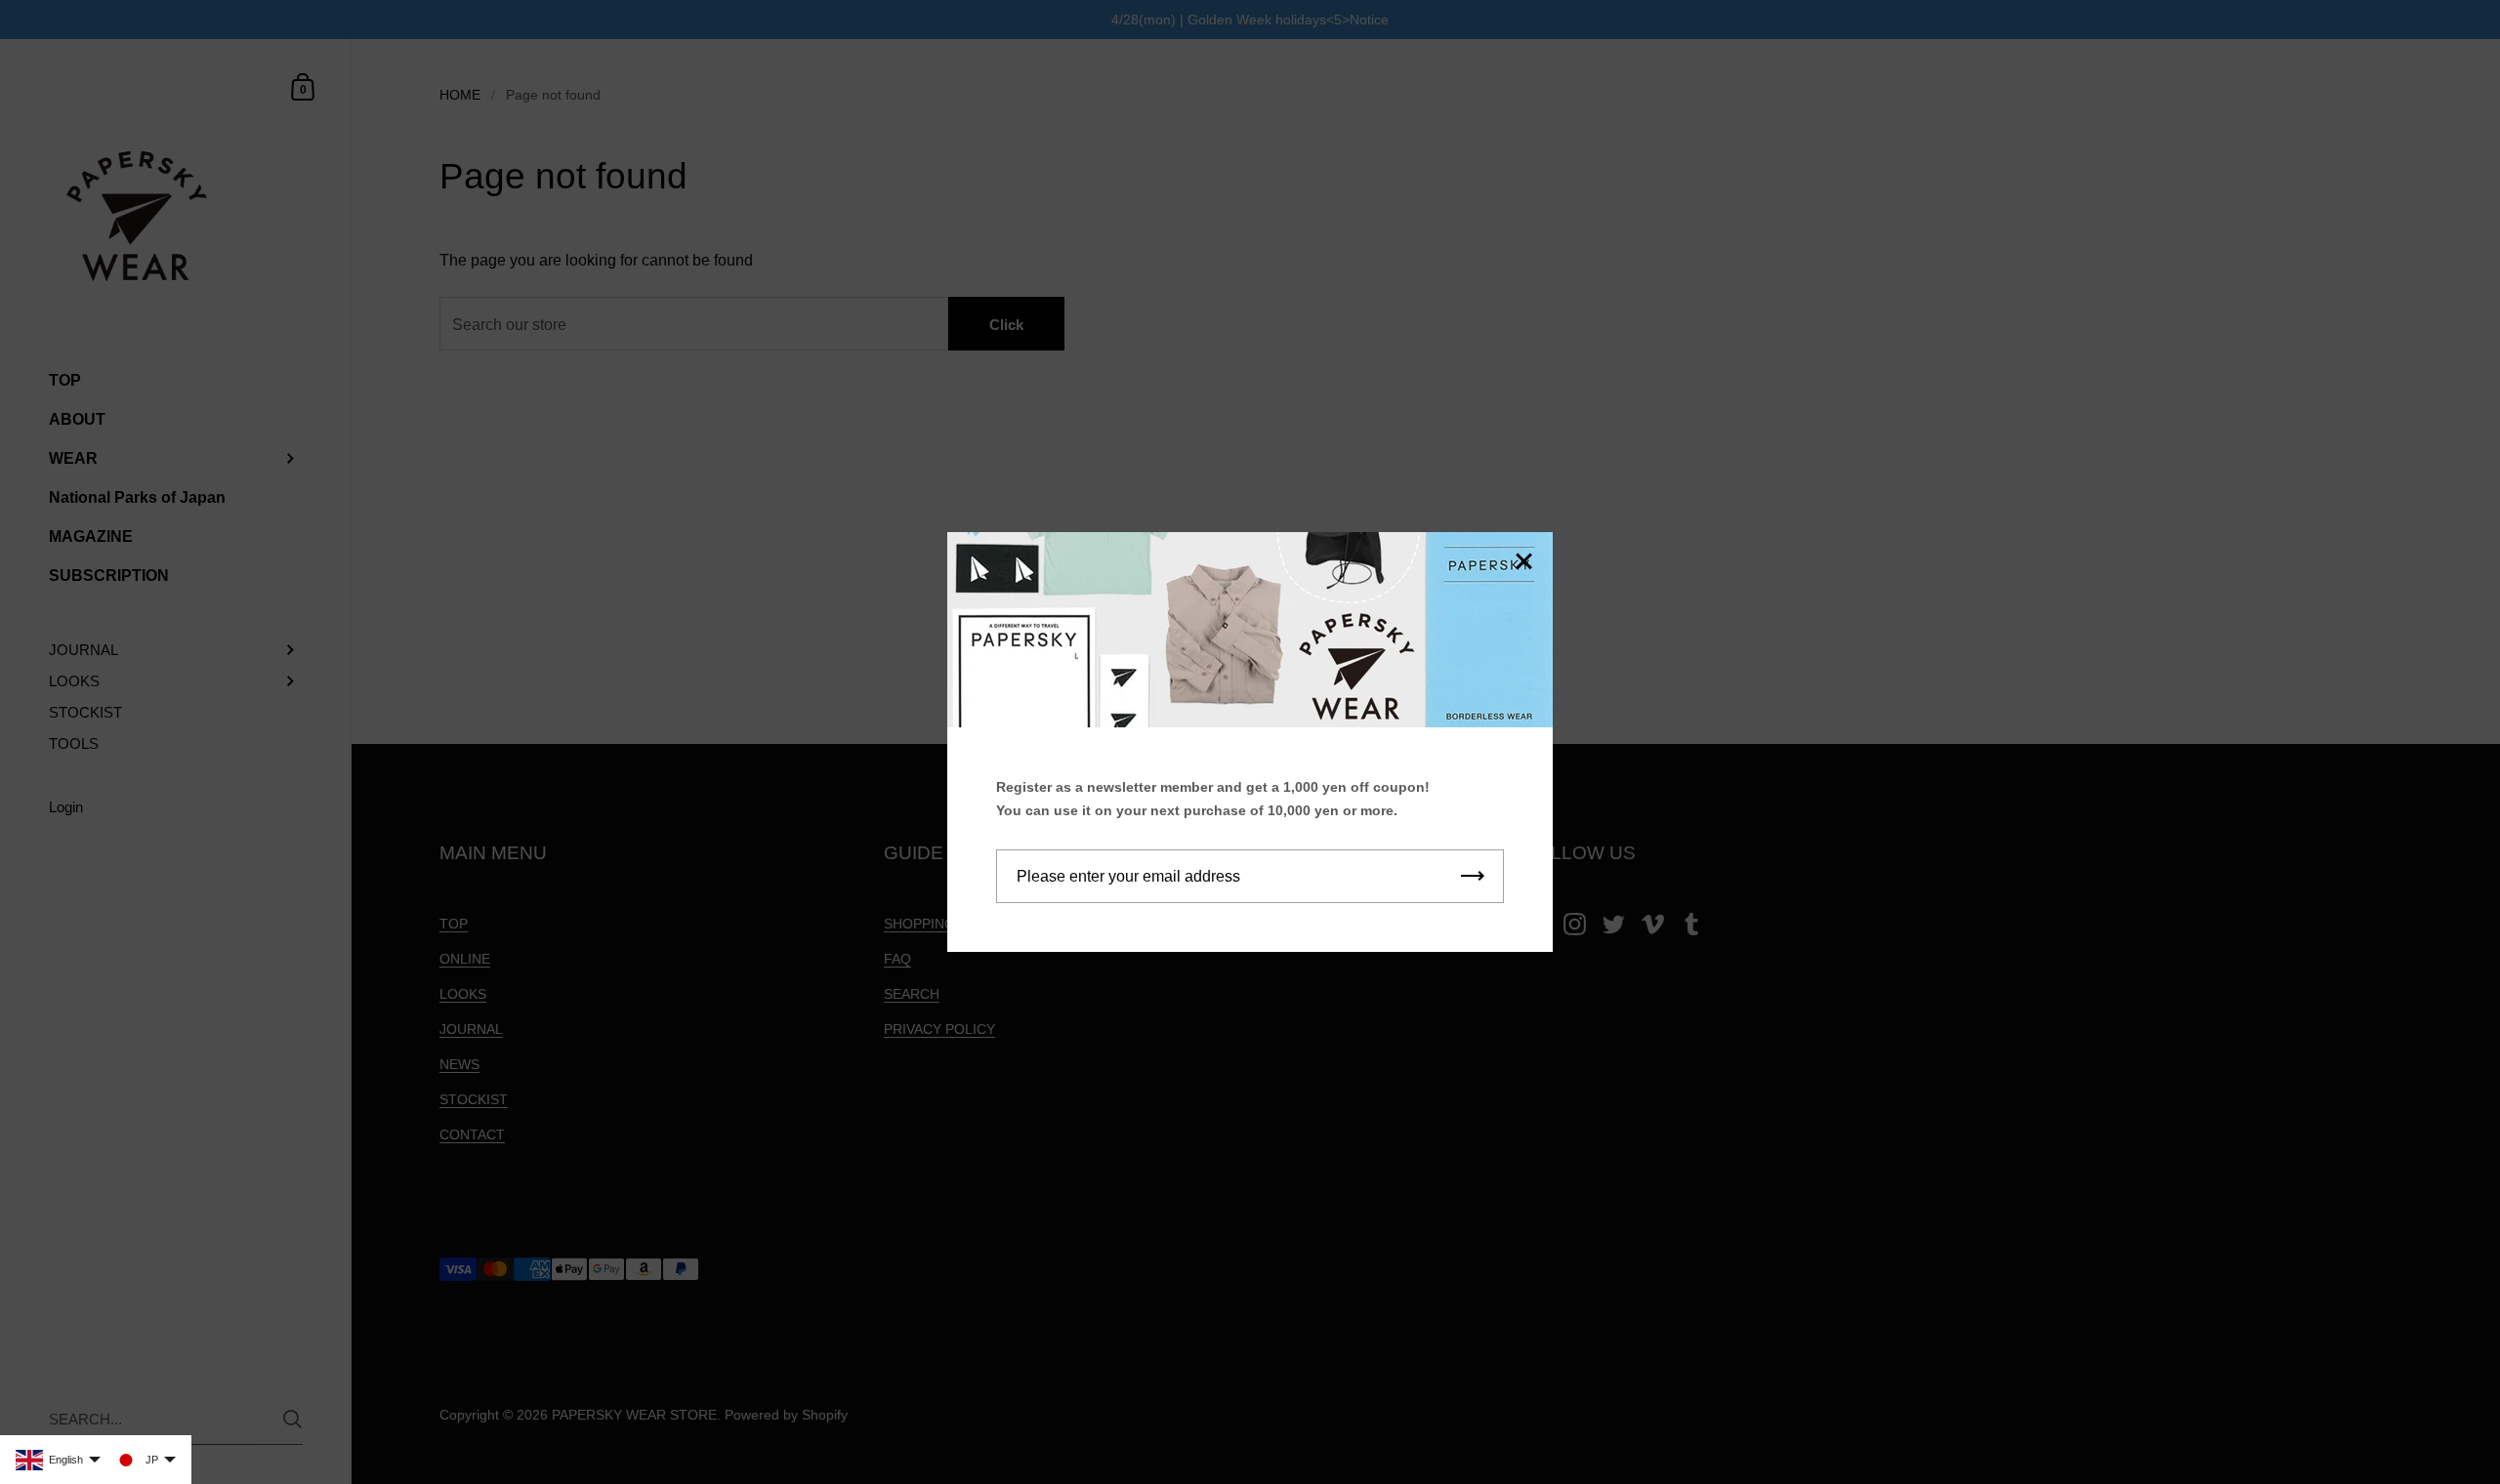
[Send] (1473, 876)
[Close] (1523, 563)
